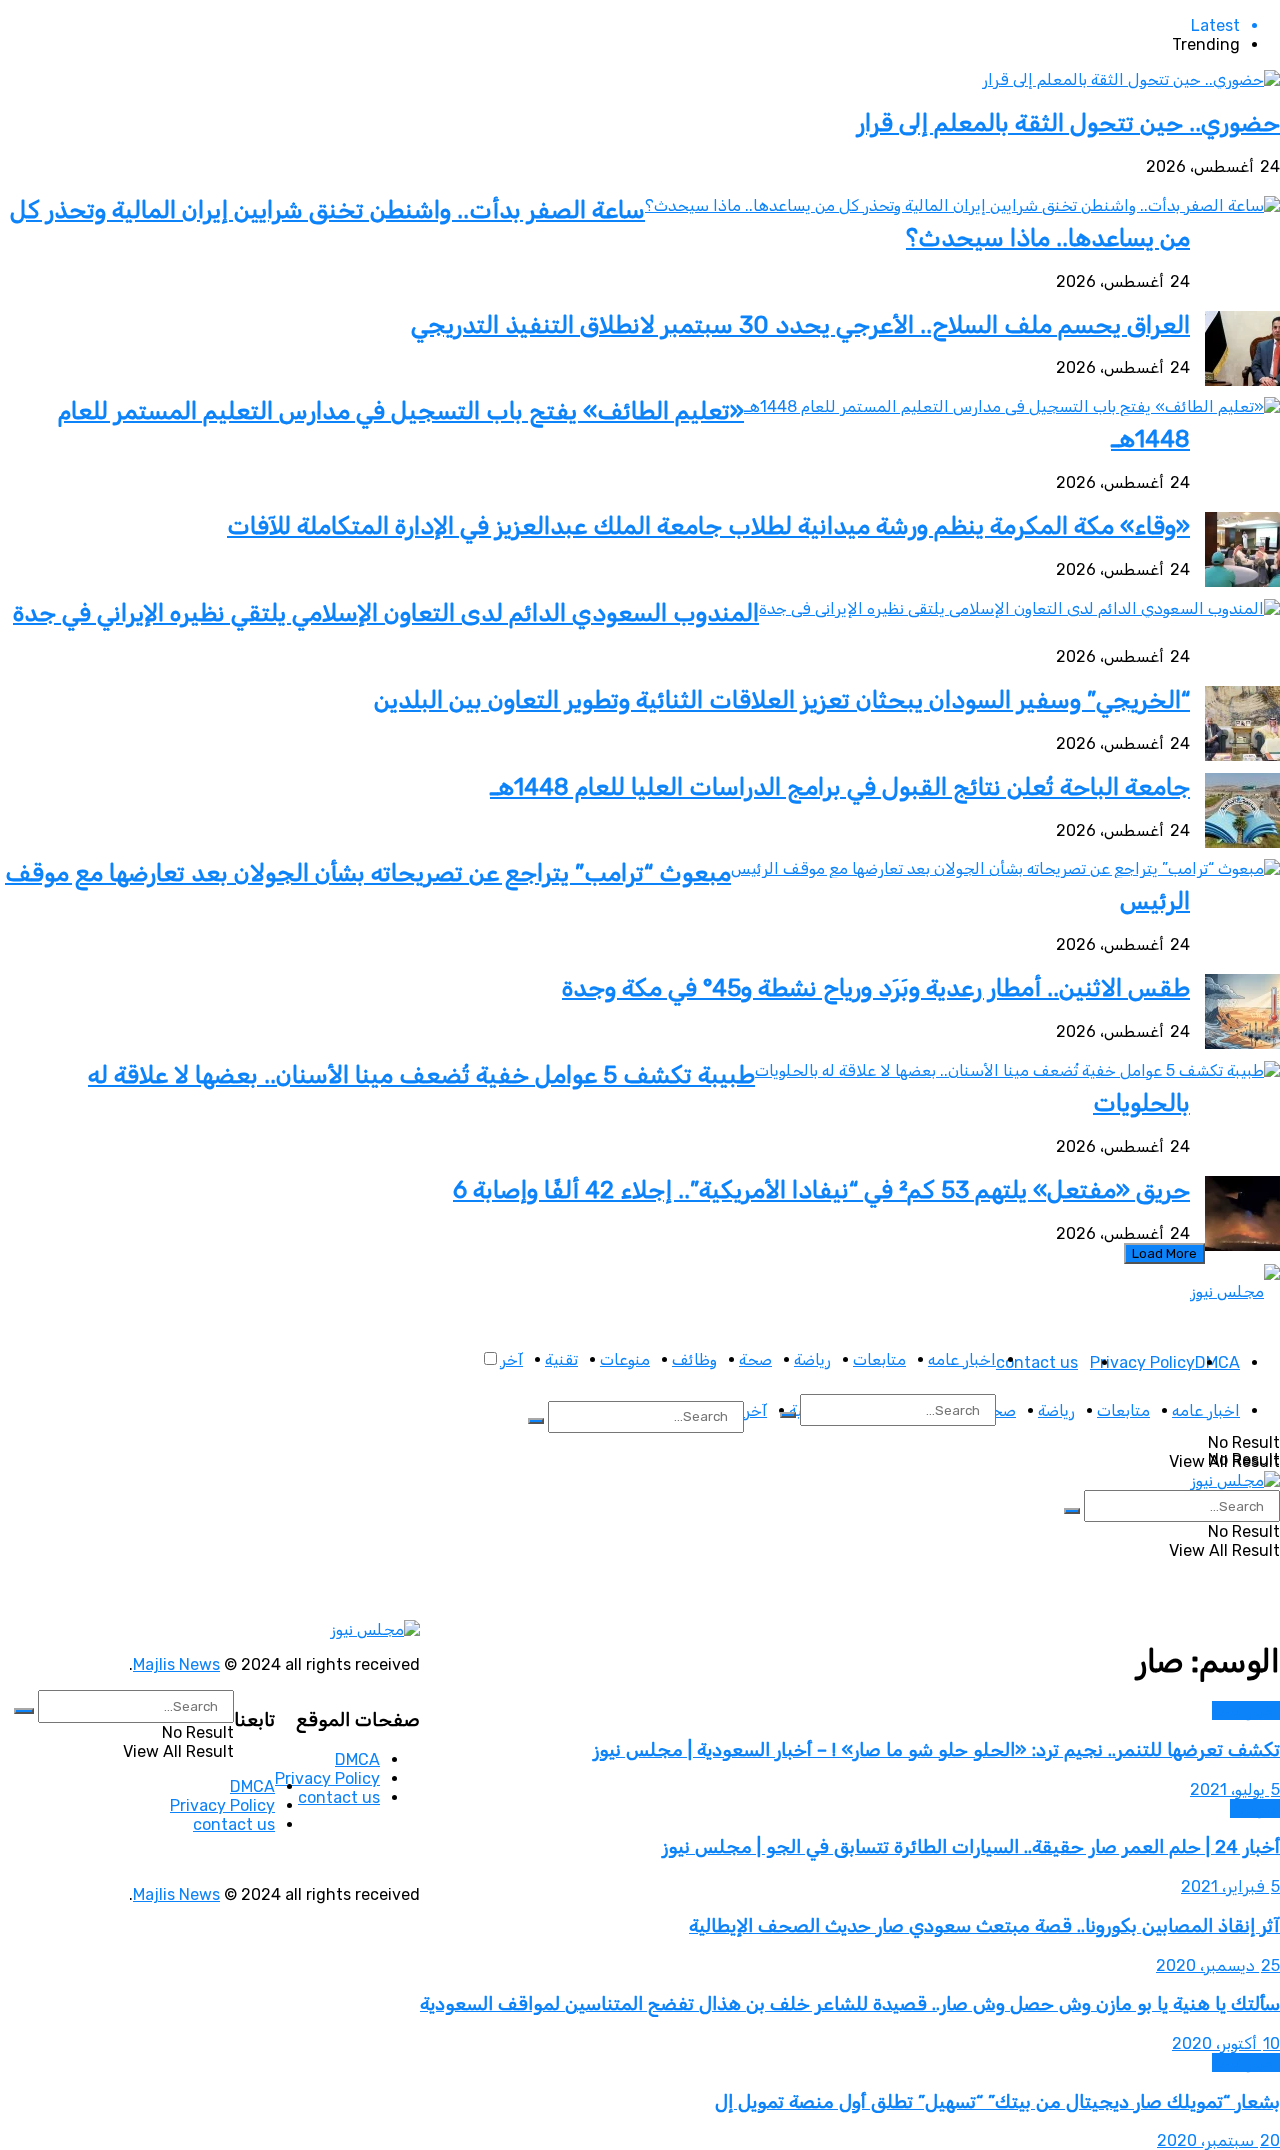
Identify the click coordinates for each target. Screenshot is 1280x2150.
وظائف (694, 1359)
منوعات (625, 1359)
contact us (1037, 1362)
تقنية (561, 1359)
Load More (1164, 1253)
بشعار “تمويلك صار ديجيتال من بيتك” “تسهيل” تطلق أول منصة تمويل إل (997, 2102)
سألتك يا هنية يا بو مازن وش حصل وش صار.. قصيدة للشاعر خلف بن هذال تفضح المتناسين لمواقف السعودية (850, 2004)
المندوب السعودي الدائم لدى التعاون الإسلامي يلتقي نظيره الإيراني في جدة (386, 613)
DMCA (1217, 1362)
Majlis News (176, 1664)
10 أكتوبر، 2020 (1226, 2043)
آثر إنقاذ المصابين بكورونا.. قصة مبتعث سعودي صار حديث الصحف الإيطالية (984, 1926)
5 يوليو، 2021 (1235, 1789)
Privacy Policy (1142, 1362)
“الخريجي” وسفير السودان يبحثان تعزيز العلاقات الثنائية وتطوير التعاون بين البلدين (782, 700)
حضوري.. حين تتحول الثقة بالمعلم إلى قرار (1068, 123)
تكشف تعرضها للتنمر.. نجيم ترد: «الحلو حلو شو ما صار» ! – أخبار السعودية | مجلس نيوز (936, 1750)
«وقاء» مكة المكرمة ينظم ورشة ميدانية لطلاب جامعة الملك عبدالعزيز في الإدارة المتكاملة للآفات (708, 526)
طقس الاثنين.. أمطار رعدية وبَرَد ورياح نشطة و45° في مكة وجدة (876, 988)
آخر (511, 1359)
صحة (755, 1359)
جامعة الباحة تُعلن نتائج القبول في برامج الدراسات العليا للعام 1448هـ (840, 787)
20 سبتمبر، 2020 (1218, 2140)
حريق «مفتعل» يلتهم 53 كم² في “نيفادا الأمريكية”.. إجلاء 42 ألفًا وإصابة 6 (821, 1190)
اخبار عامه (962, 1359)
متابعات (879, 1359)
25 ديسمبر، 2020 (1218, 1965)
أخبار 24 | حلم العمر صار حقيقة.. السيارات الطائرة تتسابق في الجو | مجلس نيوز (971, 1847)
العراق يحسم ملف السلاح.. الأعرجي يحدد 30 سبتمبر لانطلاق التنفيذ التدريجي (800, 325)
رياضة (812, 1359)
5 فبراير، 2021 (1230, 1886)
